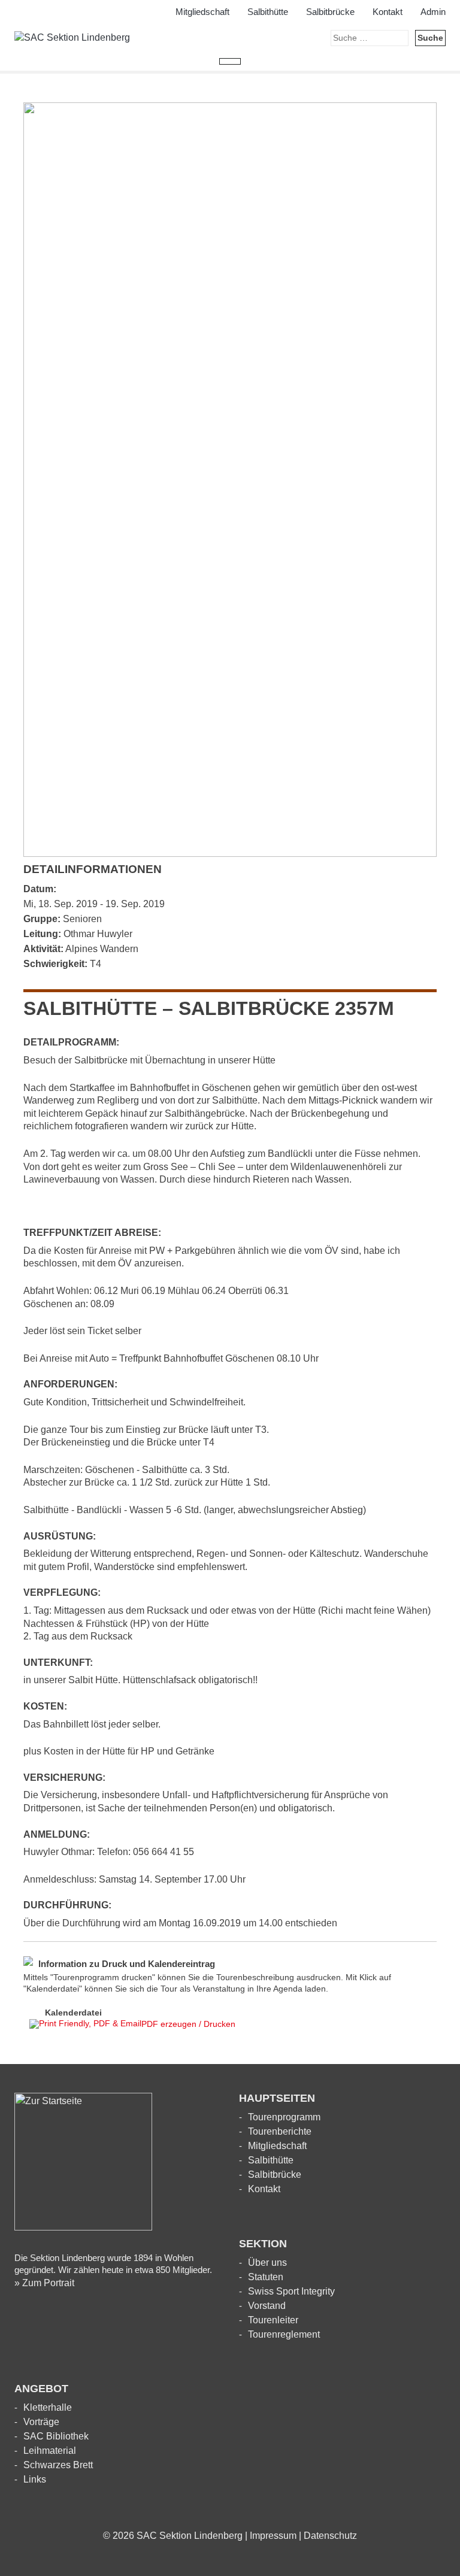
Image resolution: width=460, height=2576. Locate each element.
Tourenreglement (284, 2334)
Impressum (273, 2536)
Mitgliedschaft (202, 12)
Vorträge (41, 2422)
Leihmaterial (50, 2451)
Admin (433, 12)
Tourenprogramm (284, 2117)
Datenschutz (330, 2536)
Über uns (267, 2263)
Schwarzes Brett (58, 2465)
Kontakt (388, 12)
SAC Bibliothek (56, 2436)
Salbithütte (268, 12)
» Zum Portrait (44, 2283)
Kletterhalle (48, 2407)
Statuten (266, 2277)
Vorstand (267, 2306)
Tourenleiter (273, 2320)
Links (35, 2479)
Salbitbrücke (330, 12)
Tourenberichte (280, 2131)
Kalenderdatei (73, 2013)
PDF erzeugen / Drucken (188, 2024)
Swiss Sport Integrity (291, 2291)
